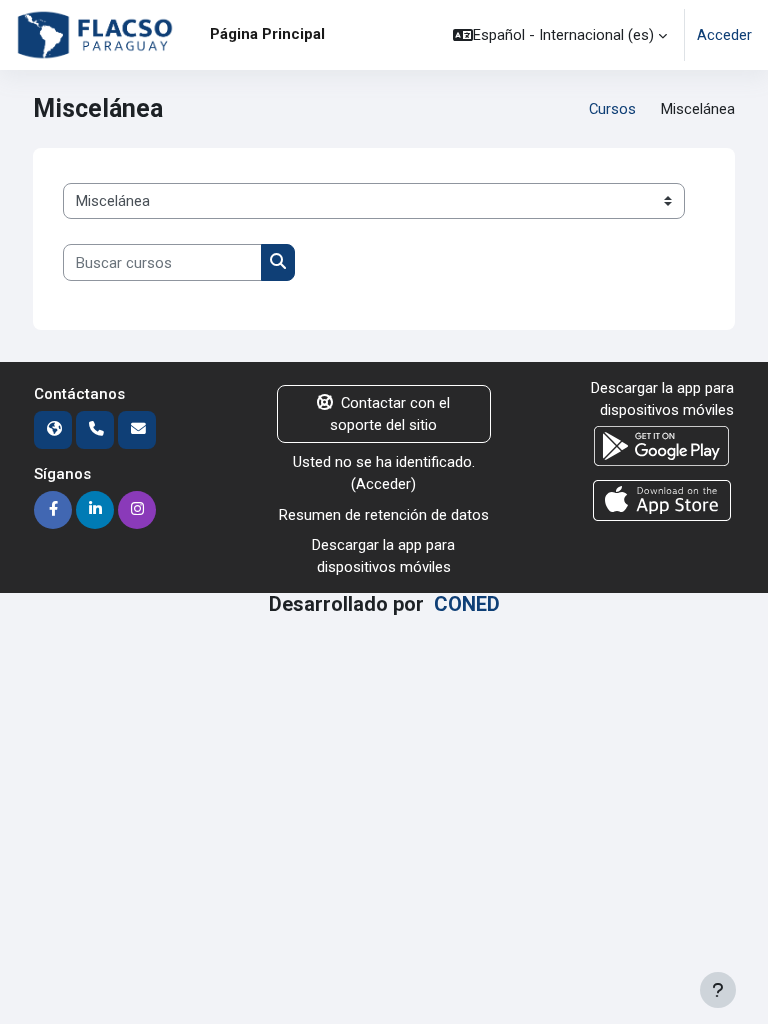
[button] (560, 35)
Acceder (724, 35)
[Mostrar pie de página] (718, 990)
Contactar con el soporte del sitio (390, 414)
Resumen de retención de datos (384, 515)
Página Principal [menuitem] (267, 34)
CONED (467, 604)
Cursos (612, 109)
